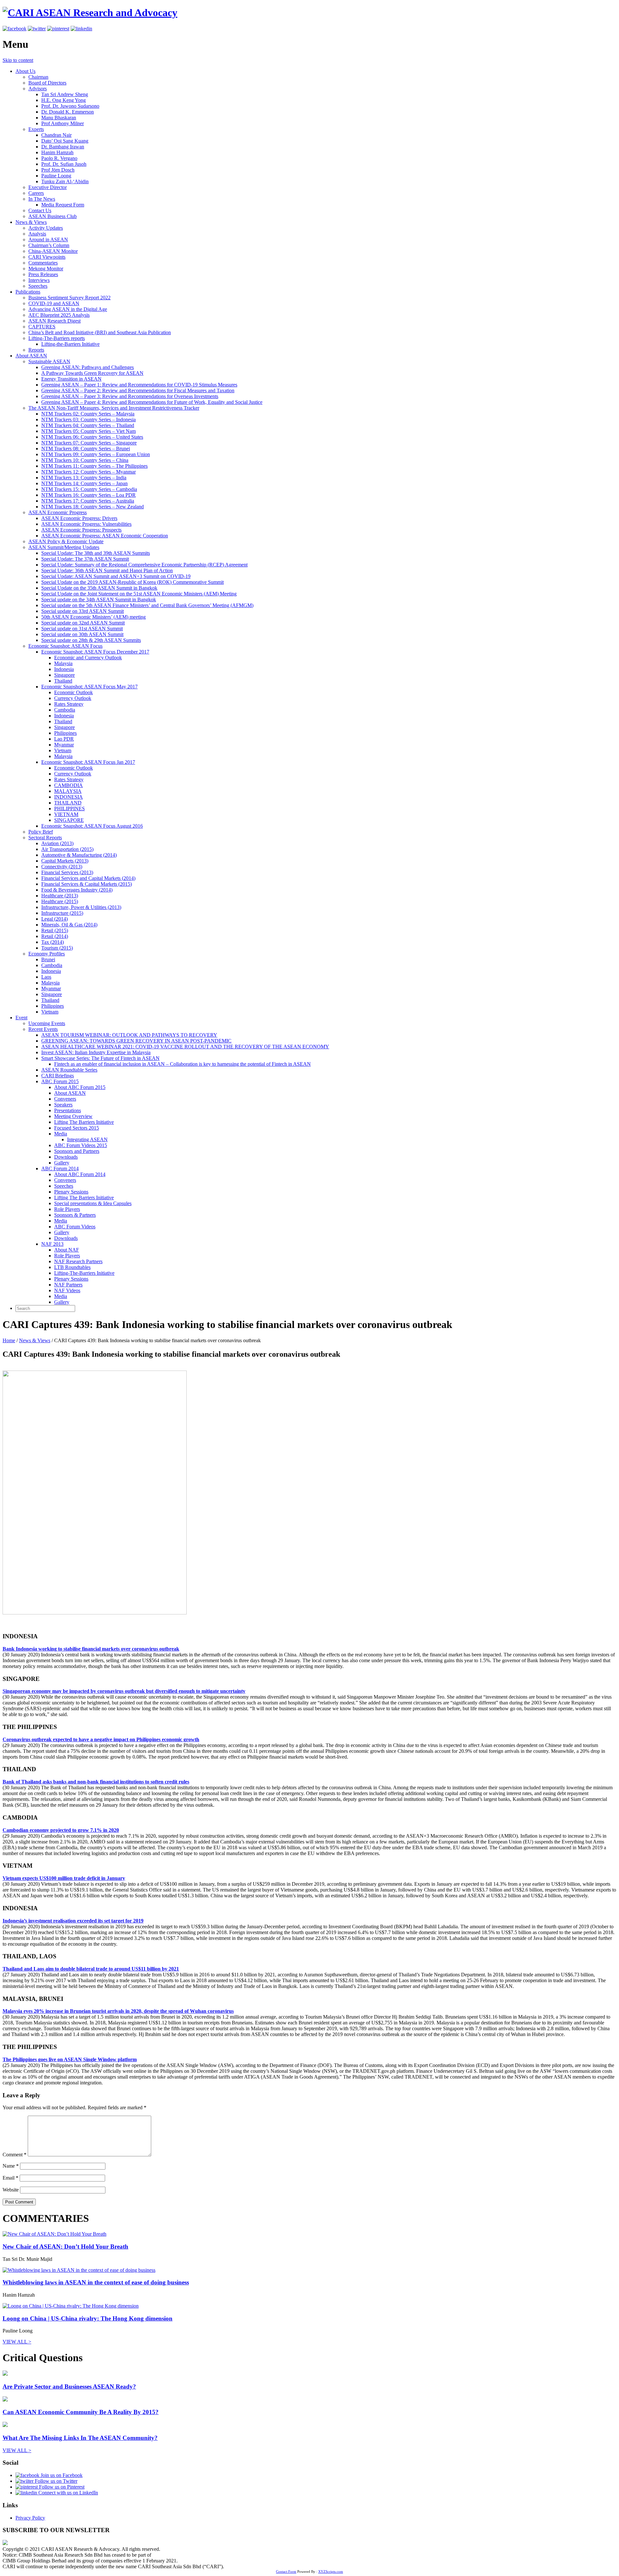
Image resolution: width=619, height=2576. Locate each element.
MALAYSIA (68, 791)
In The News (42, 199)
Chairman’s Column (49, 245)
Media (61, 1134)
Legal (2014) (54, 919)
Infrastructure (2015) (62, 913)
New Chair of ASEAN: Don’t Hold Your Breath (65, 2247)
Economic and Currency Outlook (88, 658)
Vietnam (63, 750)
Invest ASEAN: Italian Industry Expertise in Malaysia (96, 1052)
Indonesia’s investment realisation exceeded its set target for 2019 (73, 1921)
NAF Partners (68, 1285)
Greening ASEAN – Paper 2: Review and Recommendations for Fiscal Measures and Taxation (138, 390)
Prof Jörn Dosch (58, 170)
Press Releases (43, 274)
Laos (46, 977)
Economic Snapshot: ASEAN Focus (65, 646)
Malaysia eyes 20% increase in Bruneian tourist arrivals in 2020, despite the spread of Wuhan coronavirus (118, 2011)
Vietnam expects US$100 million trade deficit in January (64, 1878)
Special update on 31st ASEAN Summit (82, 629)
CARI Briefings (58, 1076)
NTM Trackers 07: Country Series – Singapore (89, 443)
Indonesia (64, 669)
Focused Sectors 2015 (77, 1128)
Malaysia (63, 663)
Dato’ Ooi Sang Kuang (65, 141)
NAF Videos (67, 1290)
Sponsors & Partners (75, 1215)
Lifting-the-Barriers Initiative (70, 344)
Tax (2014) (53, 942)
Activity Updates (46, 228)
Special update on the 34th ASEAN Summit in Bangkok (99, 599)
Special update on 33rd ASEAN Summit (83, 611)
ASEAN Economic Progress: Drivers (79, 518)
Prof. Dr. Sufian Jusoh (64, 164)
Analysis (37, 234)
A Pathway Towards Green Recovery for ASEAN (92, 373)
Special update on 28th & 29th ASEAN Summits (91, 640)
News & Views (31, 222)
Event (21, 1018)
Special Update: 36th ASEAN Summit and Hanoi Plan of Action (107, 570)
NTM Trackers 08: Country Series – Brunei (86, 449)
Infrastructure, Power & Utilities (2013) (81, 907)
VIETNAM (66, 814)
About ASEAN (31, 356)
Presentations (68, 1110)
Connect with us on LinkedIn (68, 2493)
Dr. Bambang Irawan (63, 147)
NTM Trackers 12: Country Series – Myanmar (88, 472)
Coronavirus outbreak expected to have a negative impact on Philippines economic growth (101, 1739)
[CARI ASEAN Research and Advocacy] (90, 13)
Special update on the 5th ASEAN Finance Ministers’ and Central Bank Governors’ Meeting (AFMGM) (147, 605)
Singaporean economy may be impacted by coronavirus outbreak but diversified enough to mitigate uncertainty (124, 1691)
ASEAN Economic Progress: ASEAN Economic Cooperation (105, 536)
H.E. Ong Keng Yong (64, 100)
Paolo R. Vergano (59, 158)
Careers (36, 193)
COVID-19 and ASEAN (54, 303)
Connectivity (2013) (62, 867)
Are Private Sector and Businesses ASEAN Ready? (69, 2386)
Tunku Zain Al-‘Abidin (65, 181)
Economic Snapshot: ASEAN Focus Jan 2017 (88, 762)
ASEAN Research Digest (54, 321)
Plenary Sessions (71, 1192)
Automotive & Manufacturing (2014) (79, 855)
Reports (36, 350)
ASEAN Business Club (53, 216)
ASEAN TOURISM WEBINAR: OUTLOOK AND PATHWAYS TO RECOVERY (129, 1035)
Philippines (65, 733)
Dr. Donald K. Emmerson (68, 112)
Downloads (66, 1157)
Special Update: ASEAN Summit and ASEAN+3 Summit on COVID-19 (116, 576)
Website (11, 2190)
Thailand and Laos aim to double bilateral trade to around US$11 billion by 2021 (91, 1969)
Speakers (63, 1105)
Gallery (62, 1163)
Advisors (38, 89)
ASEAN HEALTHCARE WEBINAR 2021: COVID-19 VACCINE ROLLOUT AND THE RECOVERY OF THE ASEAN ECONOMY (185, 1047)
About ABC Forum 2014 (80, 1174)
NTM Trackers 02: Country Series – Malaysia (88, 414)
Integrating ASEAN (87, 1139)
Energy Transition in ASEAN (71, 379)
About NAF (67, 1250)
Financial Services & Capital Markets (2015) (87, 884)
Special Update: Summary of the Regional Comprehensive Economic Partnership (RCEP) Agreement (144, 565)
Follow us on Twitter (55, 2481)
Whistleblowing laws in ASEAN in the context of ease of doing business (96, 2282)
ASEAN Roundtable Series (69, 1070)
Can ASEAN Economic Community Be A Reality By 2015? (81, 2412)
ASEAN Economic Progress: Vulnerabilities (86, 524)
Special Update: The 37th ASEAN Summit (85, 559)
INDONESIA (69, 797)
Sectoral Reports (45, 838)
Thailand (63, 681)
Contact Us (40, 210)
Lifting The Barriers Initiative (84, 1122)
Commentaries (43, 263)
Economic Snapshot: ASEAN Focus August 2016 (92, 826)
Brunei (48, 959)
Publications (28, 292)
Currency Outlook (73, 698)
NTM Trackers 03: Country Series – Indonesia (88, 419)
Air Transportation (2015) (67, 849)
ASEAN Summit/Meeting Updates (64, 547)
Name (11, 2166)
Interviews (39, 280)
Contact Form (286, 2571)
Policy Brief (41, 832)
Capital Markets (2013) (65, 861)
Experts (36, 129)
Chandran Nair (56, 135)
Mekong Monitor (46, 269)
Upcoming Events (47, 1023)
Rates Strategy (69, 704)
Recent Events (43, 1029)
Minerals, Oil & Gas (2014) (69, 925)
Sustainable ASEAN (49, 361)
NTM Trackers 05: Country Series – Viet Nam (88, 431)
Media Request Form (63, 205)
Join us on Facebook (61, 2475)
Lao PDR (64, 739)
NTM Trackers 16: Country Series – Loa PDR (88, 495)
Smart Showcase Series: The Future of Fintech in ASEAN (100, 1058)
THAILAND (68, 803)
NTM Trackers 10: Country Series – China (85, 460)
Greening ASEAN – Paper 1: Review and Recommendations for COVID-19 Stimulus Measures (139, 385)
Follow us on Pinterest (61, 2487)
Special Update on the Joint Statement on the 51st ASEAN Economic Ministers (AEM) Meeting (139, 594)
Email (10, 2178)
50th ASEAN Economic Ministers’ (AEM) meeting (93, 617)
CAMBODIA (69, 785)
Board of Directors (47, 83)
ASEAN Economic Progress (58, 512)
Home (9, 1340)
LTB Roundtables (72, 1267)
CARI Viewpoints (47, 257)
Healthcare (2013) (60, 896)
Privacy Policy (30, 2518)
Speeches (38, 286)
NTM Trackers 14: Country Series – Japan (84, 483)
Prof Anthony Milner (63, 123)
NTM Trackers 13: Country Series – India (84, 478)
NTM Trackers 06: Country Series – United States (92, 437)
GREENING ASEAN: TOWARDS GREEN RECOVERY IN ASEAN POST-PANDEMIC (136, 1041)
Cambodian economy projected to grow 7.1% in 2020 (61, 1830)
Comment (15, 2155)
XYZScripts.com (331, 2571)
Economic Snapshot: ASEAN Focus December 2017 (95, 652)
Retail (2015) (55, 930)
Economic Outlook (74, 692)
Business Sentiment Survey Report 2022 (69, 298)
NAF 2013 (52, 1244)
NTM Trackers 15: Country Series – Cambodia (89, 489)
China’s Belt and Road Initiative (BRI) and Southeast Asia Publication (100, 332)
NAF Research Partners (78, 1261)
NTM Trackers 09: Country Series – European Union (96, 454)
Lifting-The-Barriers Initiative (84, 1273)
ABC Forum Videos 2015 (81, 1145)
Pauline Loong (56, 176)
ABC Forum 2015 (60, 1081)
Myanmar (64, 745)
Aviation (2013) (57, 843)
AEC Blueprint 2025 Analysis (59, 315)
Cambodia (65, 710)
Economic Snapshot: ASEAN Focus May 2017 (89, 687)
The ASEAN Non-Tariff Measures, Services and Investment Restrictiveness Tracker (114, 408)
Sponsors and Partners (77, 1151)
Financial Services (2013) (67, 872)
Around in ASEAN (48, 240)
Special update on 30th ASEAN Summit (82, 634)
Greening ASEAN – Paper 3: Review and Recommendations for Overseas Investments (130, 396)
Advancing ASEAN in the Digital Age (68, 309)
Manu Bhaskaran (59, 118)
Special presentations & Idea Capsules (93, 1203)
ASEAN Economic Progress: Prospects (81, 530)
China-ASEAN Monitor (53, 251)
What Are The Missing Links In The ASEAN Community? (80, 2438)
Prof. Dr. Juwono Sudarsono (70, 106)
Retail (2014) (55, 936)
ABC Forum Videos (75, 1227)
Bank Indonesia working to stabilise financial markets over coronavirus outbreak (91, 1649)
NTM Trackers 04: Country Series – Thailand (88, 425)
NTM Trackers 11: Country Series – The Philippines (94, 466)
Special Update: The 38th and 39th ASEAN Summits (96, 553)
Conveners (65, 1099)
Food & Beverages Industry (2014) (77, 890)
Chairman (38, 77)
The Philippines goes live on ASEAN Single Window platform (70, 2059)
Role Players (67, 1209)
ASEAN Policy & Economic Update (66, 541)
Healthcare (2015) (60, 901)
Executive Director (48, 187)
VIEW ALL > (17, 2342)
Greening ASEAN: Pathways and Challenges (88, 367)
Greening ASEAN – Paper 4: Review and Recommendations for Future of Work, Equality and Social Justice (152, 402)
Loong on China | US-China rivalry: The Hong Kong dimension (88, 2318)
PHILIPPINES (69, 809)
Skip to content (18, 60)
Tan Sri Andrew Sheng (65, 94)
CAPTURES (42, 327)
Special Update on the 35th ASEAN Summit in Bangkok (99, 588)
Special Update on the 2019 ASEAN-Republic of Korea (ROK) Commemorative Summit (133, 582)
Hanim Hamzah (57, 152)
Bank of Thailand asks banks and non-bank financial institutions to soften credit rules (96, 1782)
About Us (25, 71)
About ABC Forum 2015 (80, 1087)
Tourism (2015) (57, 948)
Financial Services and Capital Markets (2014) (88, 878)
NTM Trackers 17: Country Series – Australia (88, 501)
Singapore (64, 675)
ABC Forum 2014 (60, 1168)
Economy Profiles (47, 954)
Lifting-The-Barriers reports (57, 338)
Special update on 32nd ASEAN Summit (83, 623)
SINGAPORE (69, 820)
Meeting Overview (73, 1116)
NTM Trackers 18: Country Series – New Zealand (93, 507)
